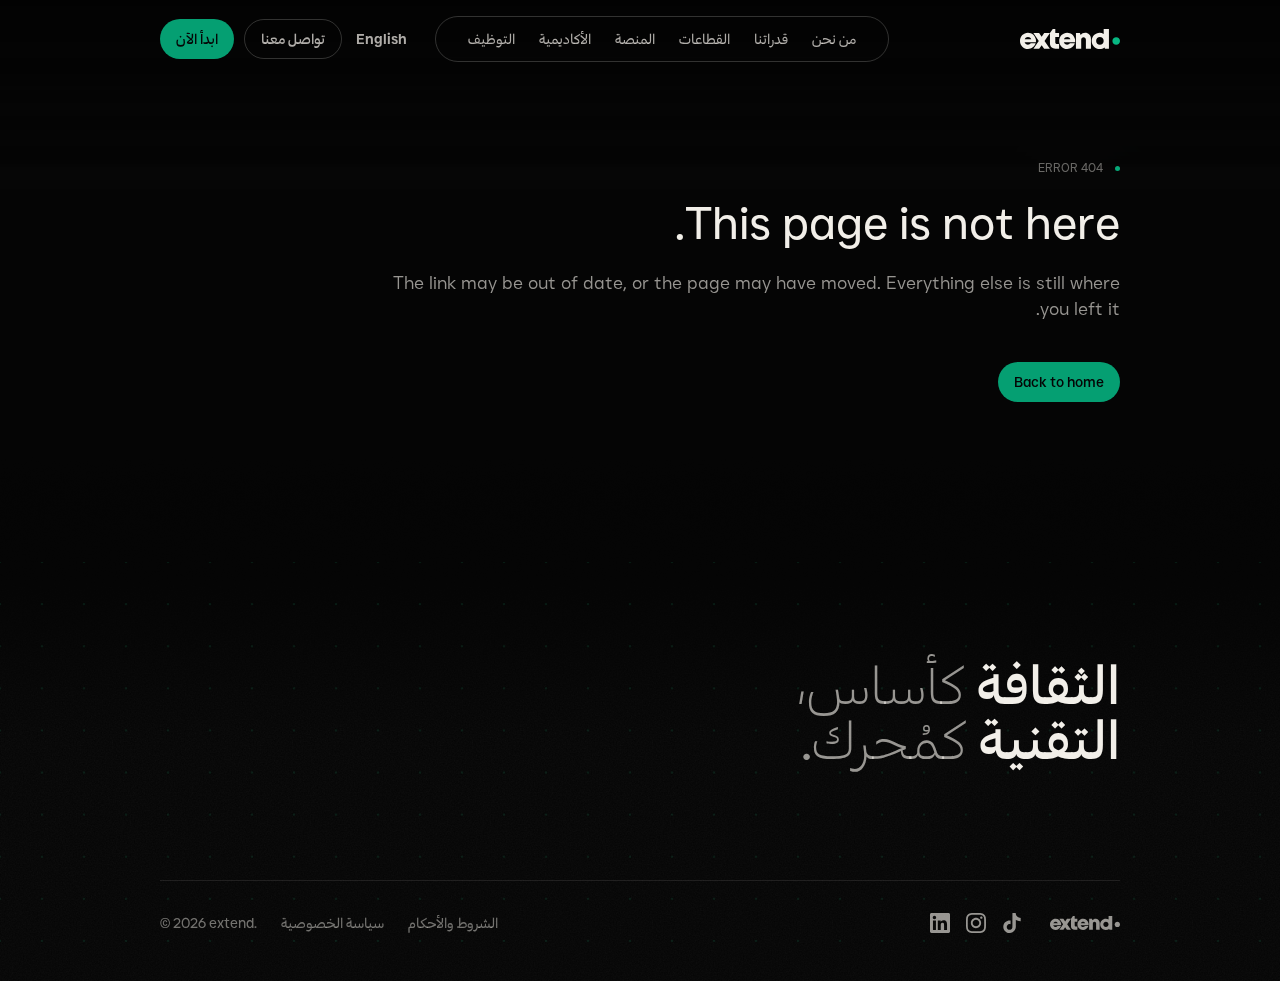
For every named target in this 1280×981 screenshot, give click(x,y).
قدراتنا (771, 39)
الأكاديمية (565, 39)
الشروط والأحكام (453, 923)
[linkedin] (940, 923)
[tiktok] (1012, 923)
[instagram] (976, 923)
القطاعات (704, 39)
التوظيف (491, 39)
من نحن (834, 39)
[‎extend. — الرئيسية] (1070, 39)
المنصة (635, 39)
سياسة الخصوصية (332, 923)
